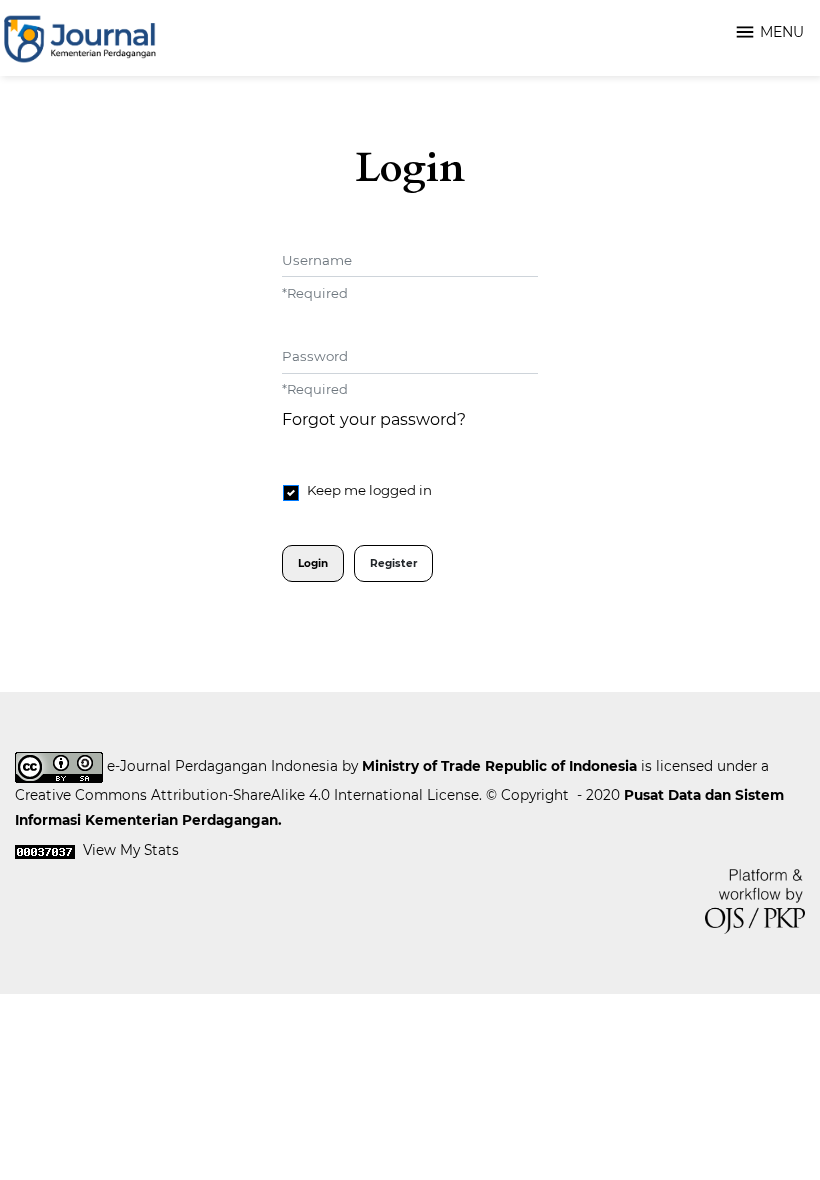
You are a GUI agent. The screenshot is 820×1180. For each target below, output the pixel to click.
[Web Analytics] (45, 850)
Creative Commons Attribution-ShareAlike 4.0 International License (247, 795)
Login (313, 563)
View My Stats (131, 850)
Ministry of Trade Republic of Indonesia (499, 766)
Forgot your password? (374, 419)
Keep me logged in (369, 490)
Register (393, 563)
